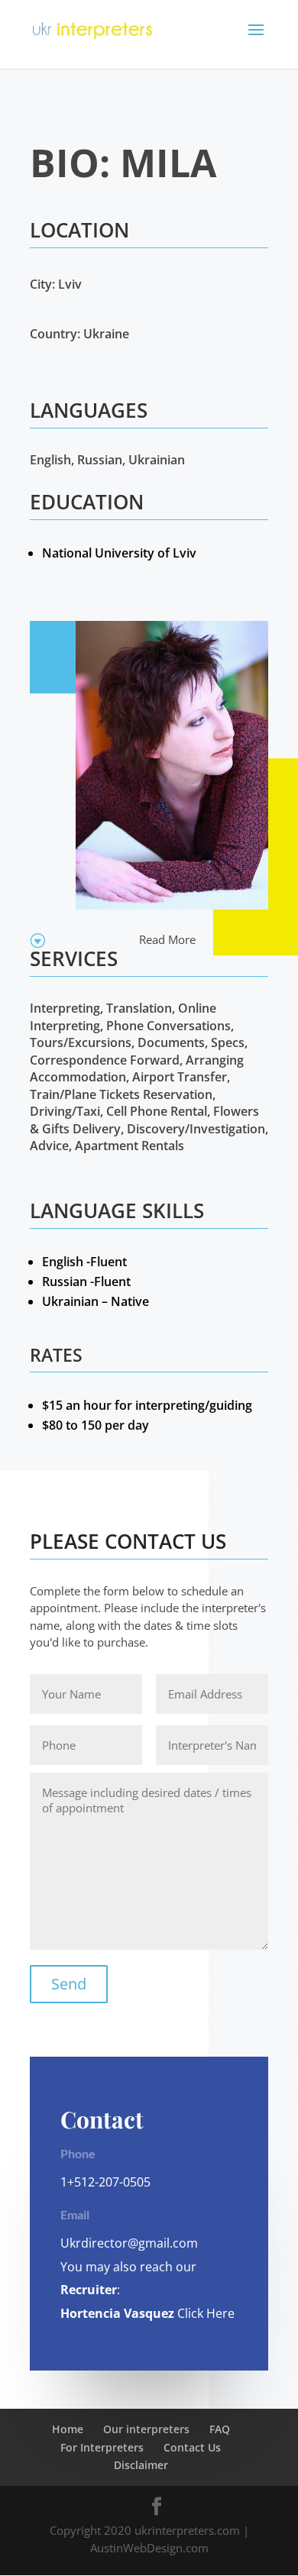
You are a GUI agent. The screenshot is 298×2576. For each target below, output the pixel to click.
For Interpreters (102, 2447)
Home (68, 2429)
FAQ (220, 2429)
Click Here (204, 2313)
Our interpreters (146, 2429)
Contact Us (192, 2447)
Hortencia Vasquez (117, 2313)
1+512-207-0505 (105, 2182)
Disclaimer (141, 2465)
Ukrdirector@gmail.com (129, 2243)
